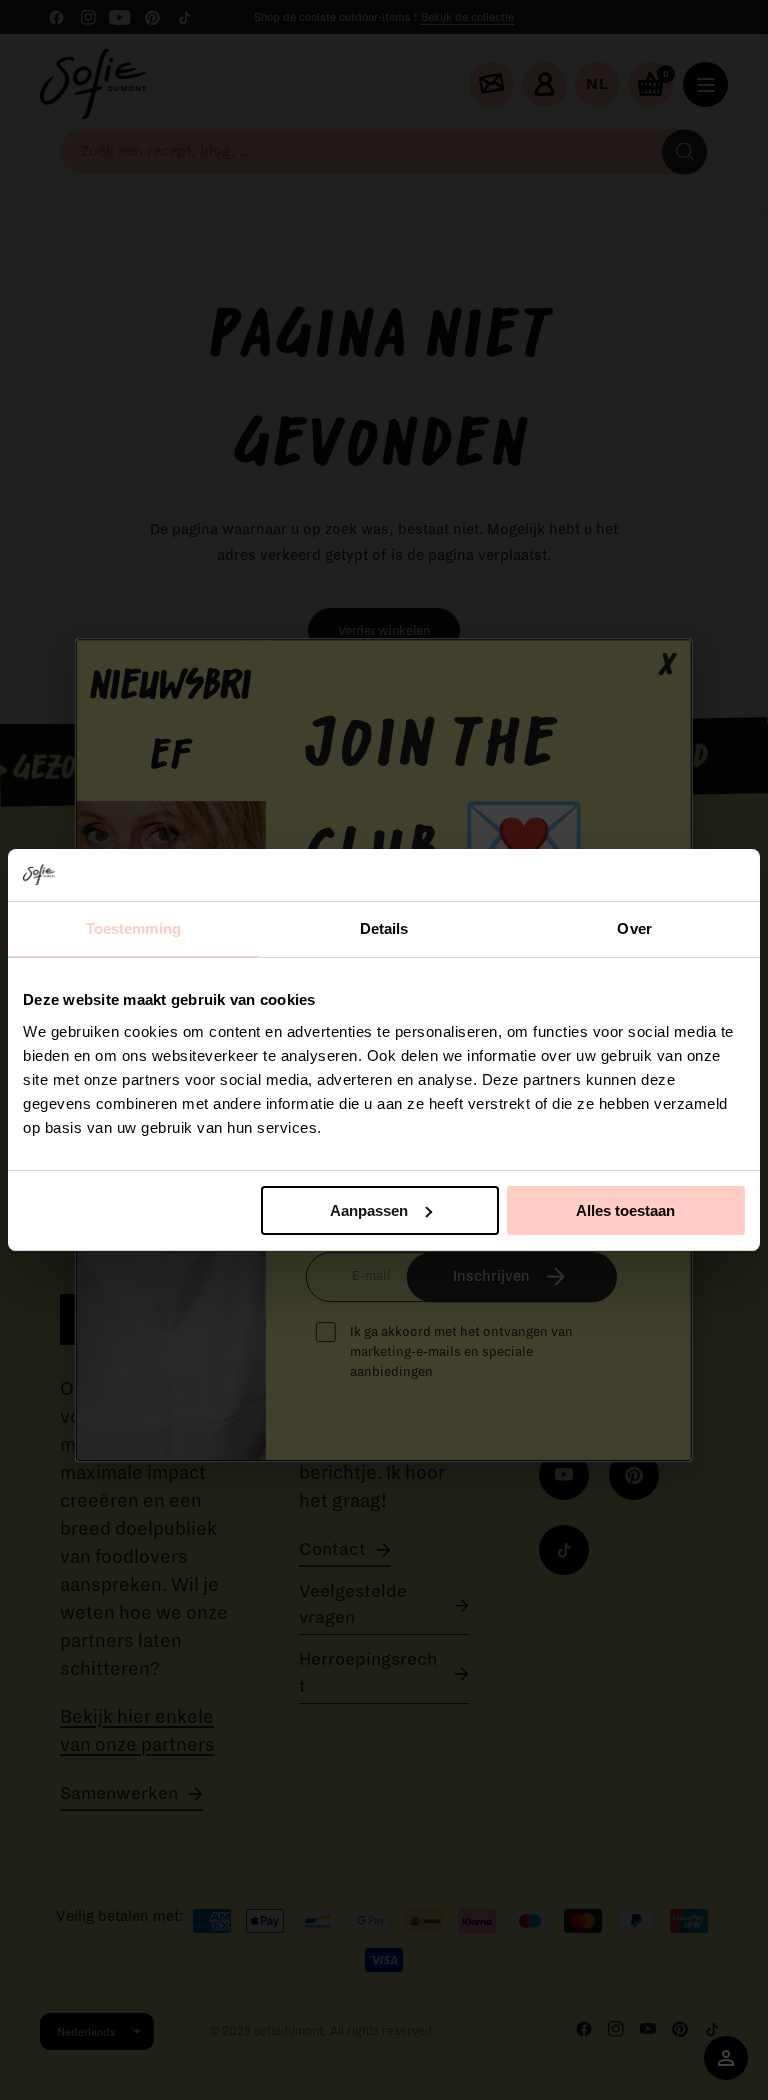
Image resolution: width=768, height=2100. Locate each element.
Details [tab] (384, 928)
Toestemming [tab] (133, 928)
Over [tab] (634, 928)
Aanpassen (369, 1210)
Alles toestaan (625, 1210)
